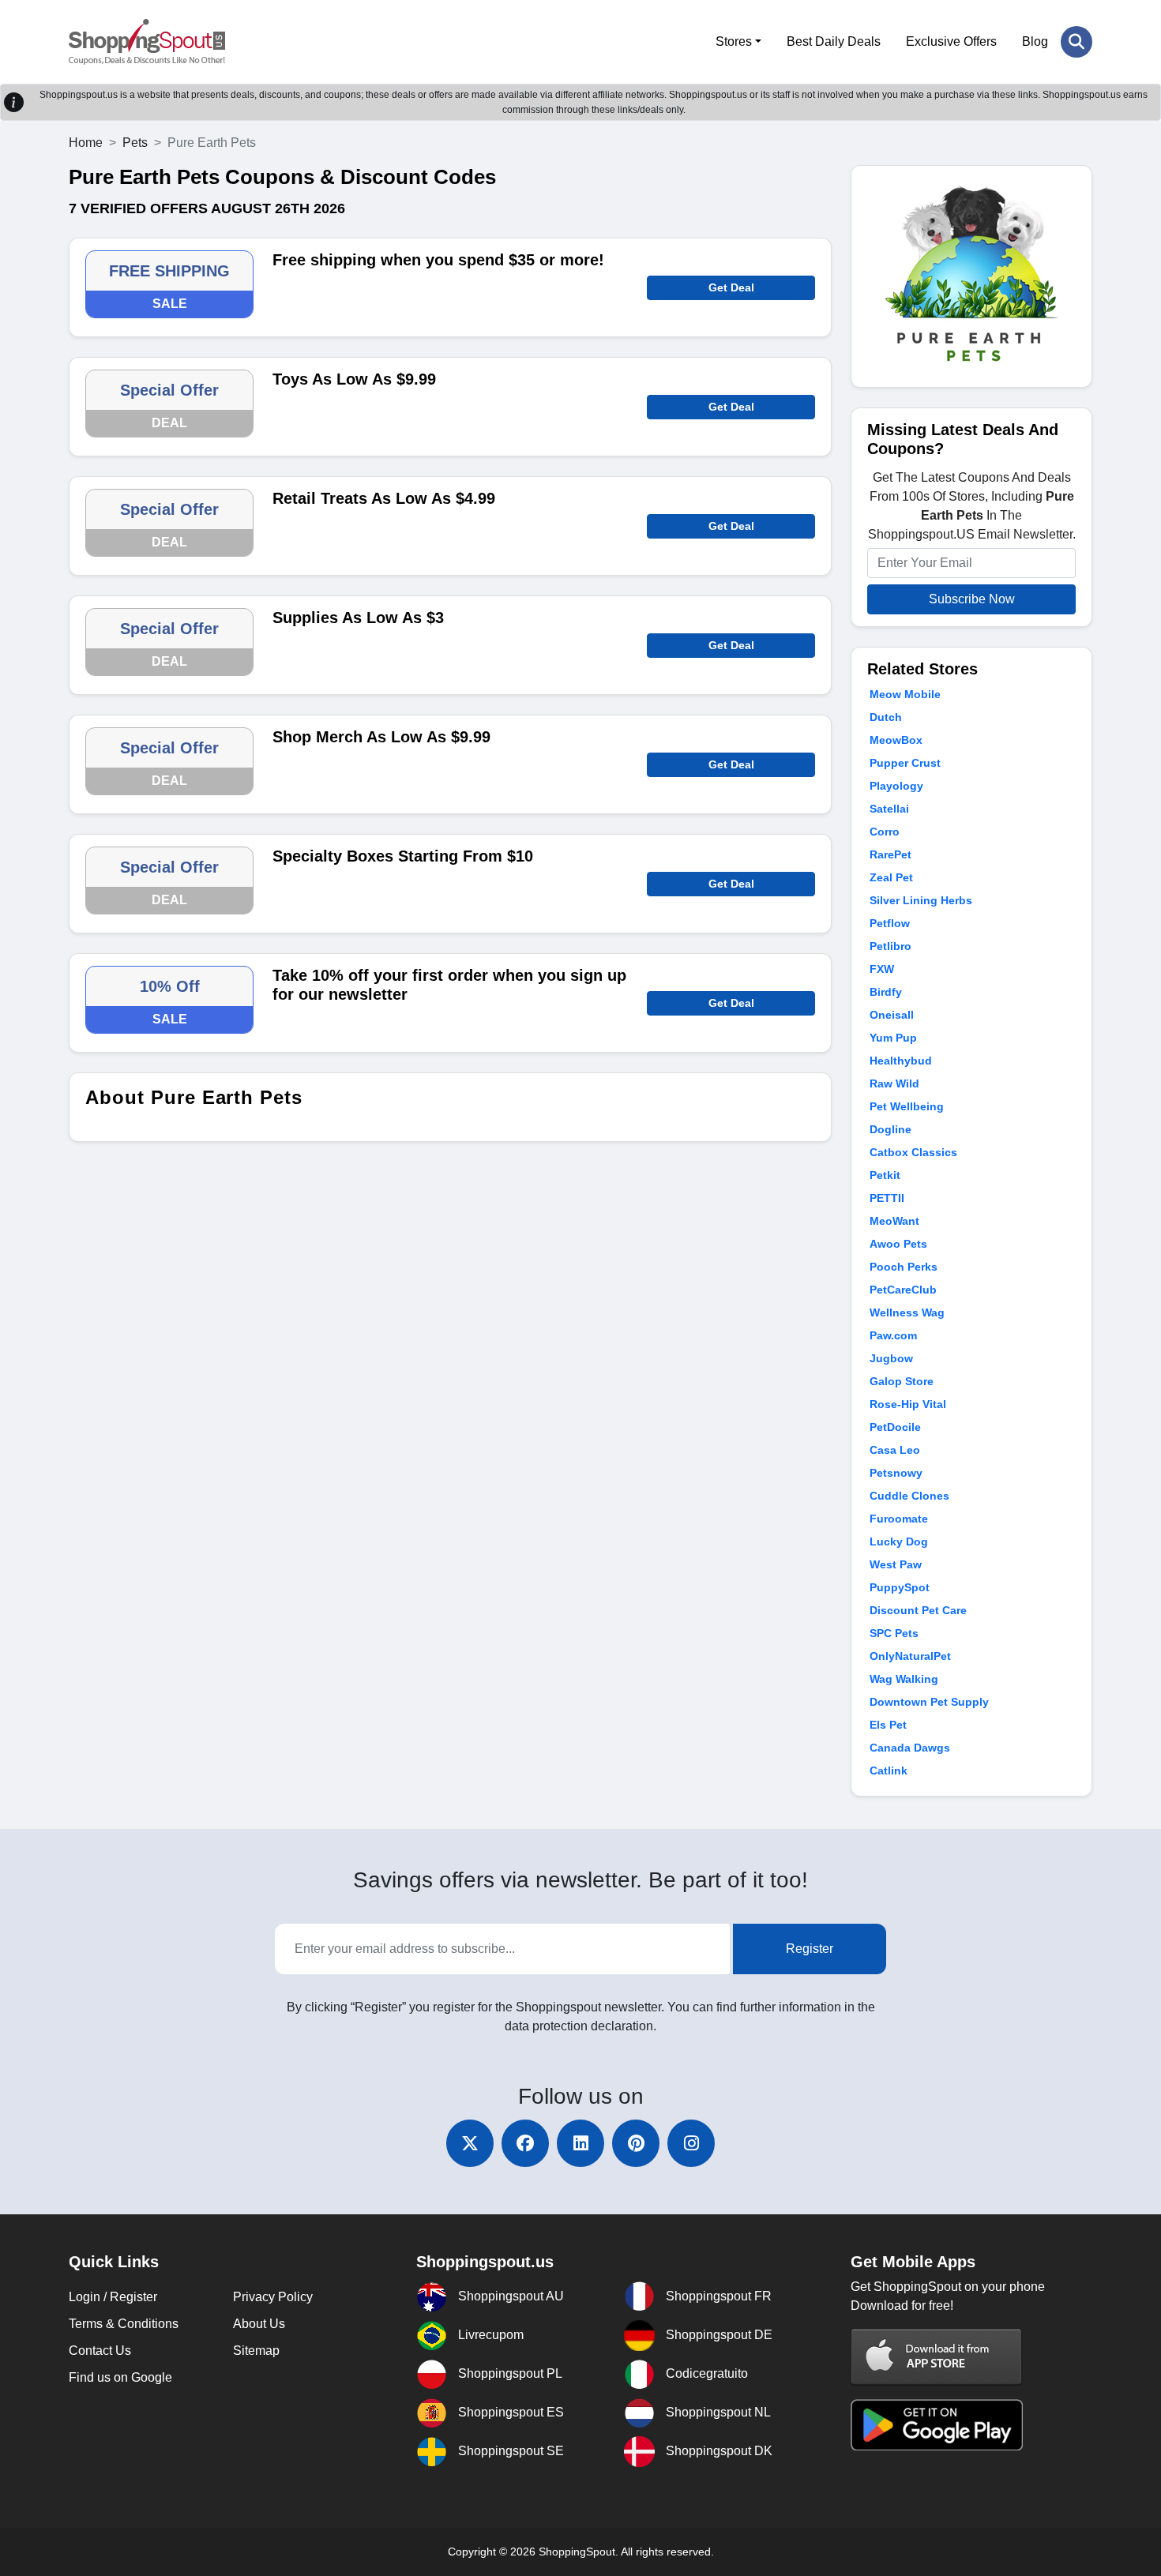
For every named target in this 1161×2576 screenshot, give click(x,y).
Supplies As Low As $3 (358, 618)
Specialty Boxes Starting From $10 (403, 856)
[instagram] (691, 2143)
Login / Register (113, 2297)
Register (810, 1949)
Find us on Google (120, 2377)
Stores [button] (734, 41)
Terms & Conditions (124, 2324)
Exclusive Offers (951, 41)
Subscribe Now (972, 599)
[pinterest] (636, 2143)
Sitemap (256, 2351)
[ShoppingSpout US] (147, 42)
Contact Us (100, 2351)
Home (86, 143)
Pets (135, 143)
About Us (259, 2324)
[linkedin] (580, 2143)
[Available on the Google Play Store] (937, 2424)
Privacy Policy (273, 2297)
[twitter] (470, 2143)
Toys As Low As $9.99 (354, 379)
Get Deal (731, 287)
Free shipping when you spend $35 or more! (438, 260)
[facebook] (525, 2143)
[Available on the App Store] (937, 2357)
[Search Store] (1076, 42)
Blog (1035, 41)
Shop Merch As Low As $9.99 (381, 737)
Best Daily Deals (834, 41)
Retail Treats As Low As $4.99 (384, 498)
